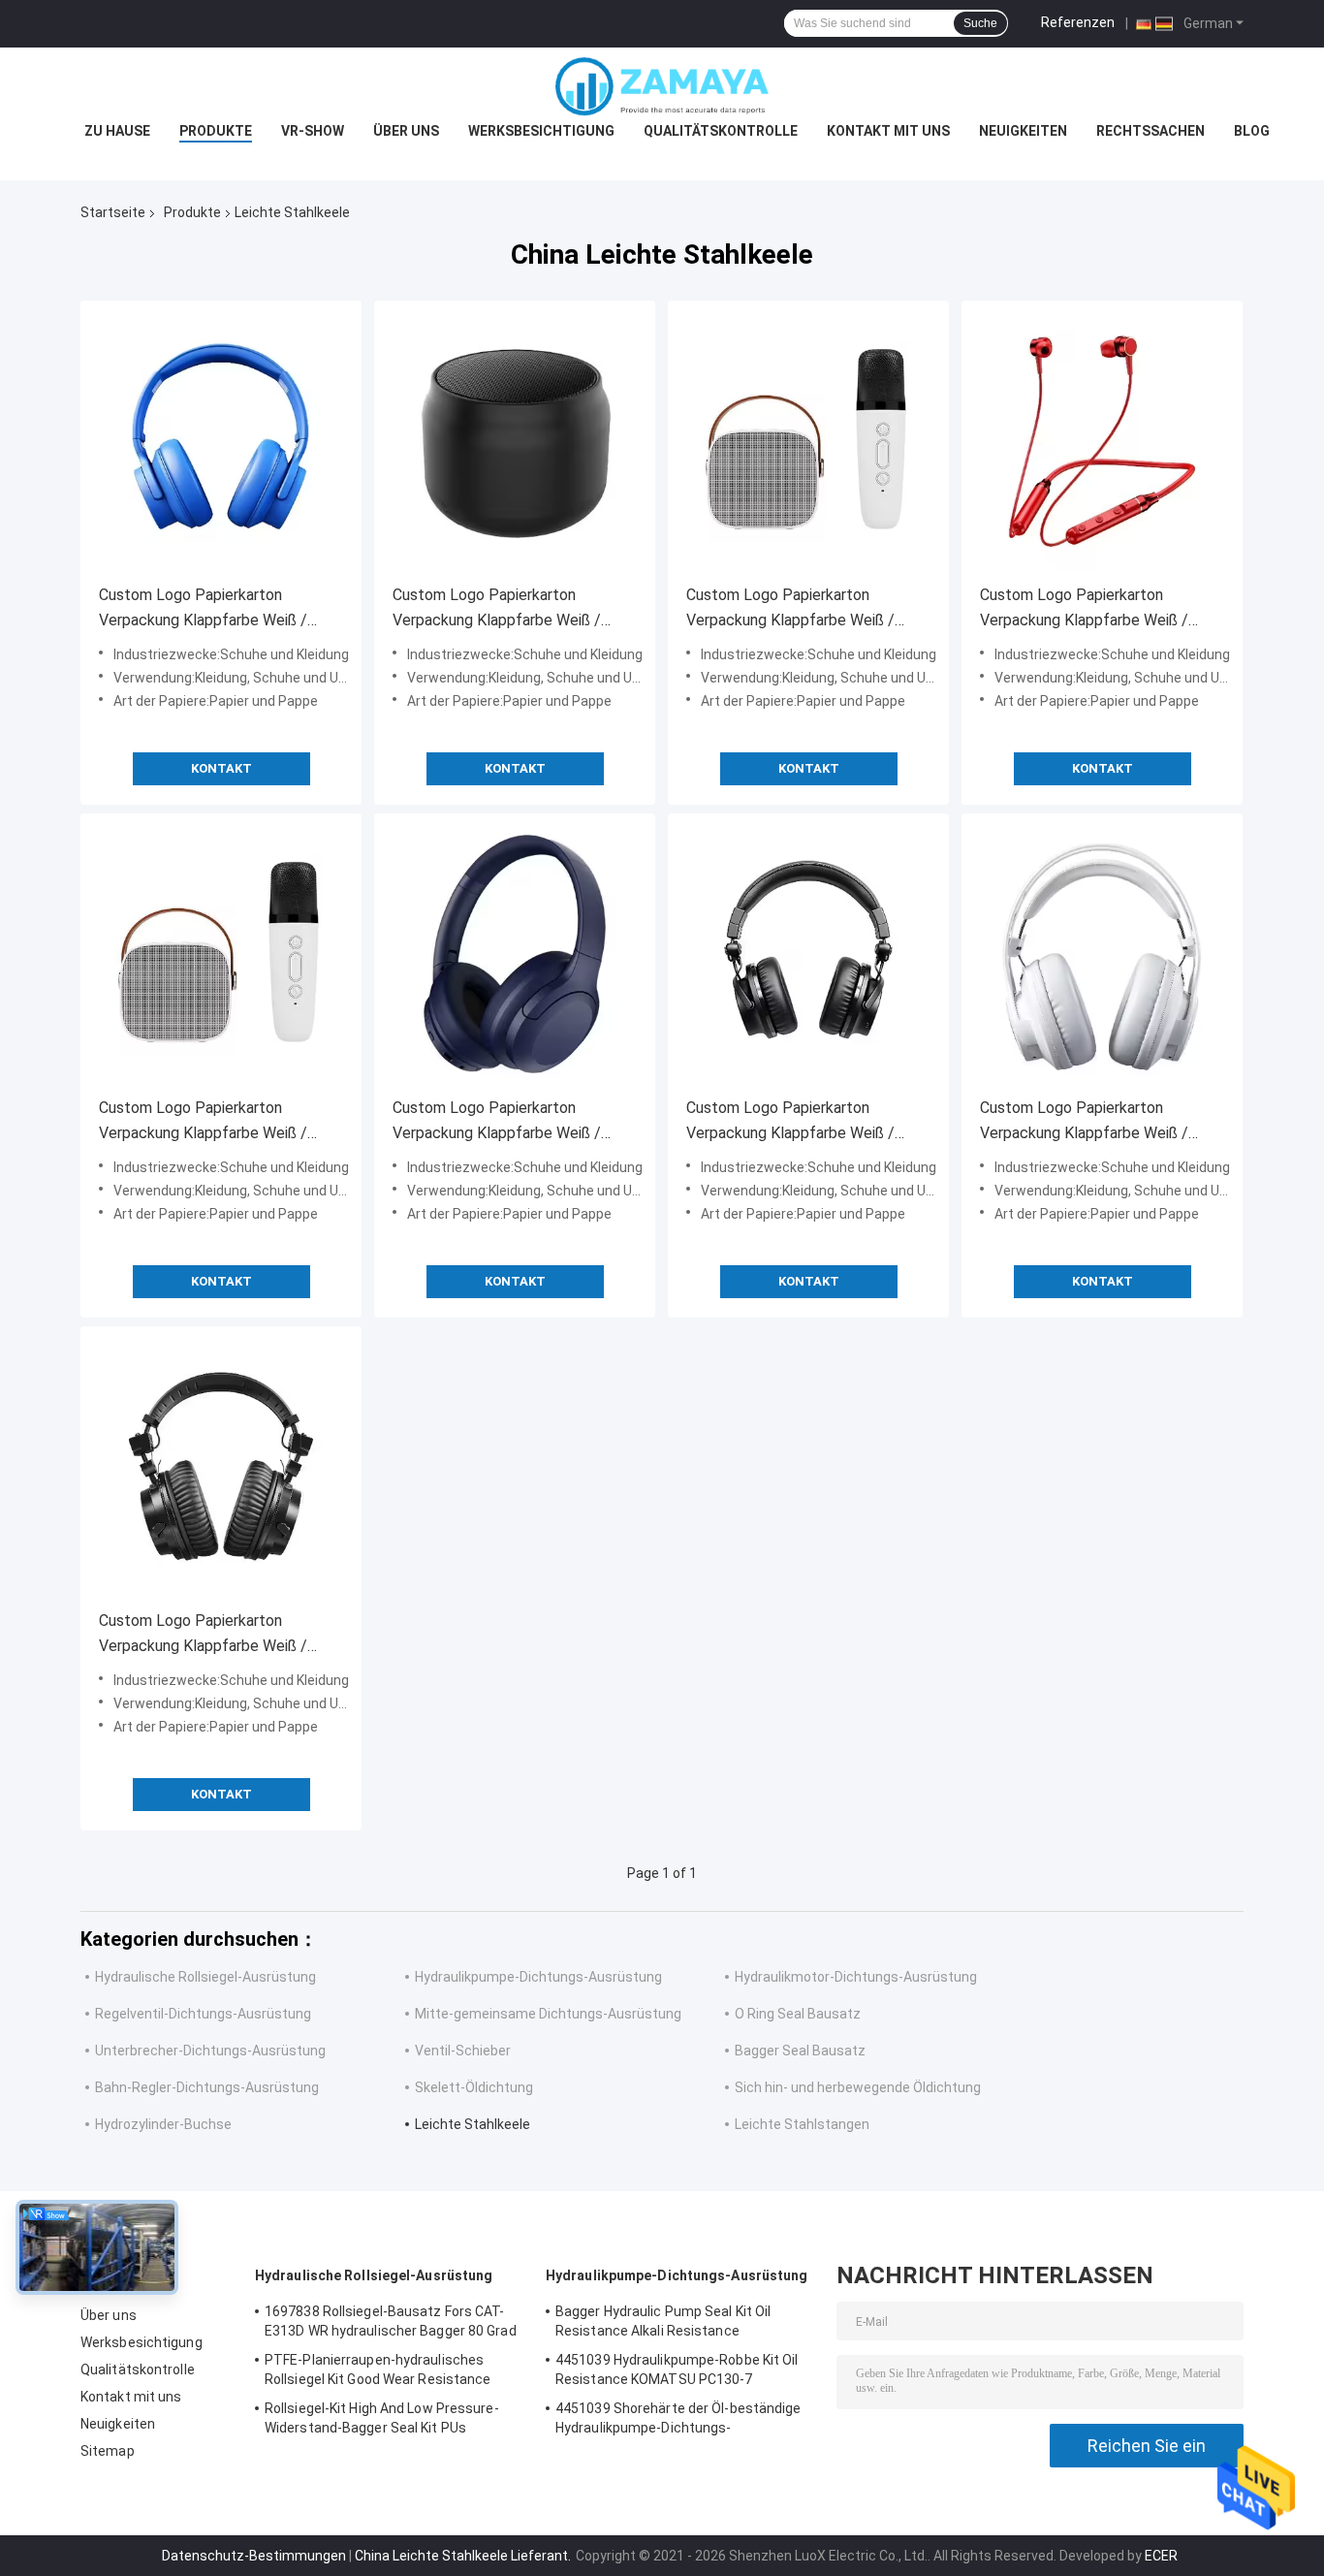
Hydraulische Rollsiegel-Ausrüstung (205, 1977)
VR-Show (313, 131)
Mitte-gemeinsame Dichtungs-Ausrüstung (548, 2014)
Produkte (216, 131)
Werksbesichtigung (541, 131)
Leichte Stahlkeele (473, 2124)
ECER (1161, 2556)
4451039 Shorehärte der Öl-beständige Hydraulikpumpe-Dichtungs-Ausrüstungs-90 (678, 2421)
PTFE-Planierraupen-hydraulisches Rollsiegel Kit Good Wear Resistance (378, 2369)
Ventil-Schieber (463, 2051)
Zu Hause (117, 131)
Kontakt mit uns (888, 131)
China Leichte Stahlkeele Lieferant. (464, 2556)
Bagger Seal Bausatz (800, 2051)
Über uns (406, 131)
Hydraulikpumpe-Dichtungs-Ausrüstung (538, 1977)
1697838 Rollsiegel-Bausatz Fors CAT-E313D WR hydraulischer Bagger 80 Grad (391, 2321)
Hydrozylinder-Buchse (163, 2124)
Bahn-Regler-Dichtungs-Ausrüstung (207, 2087)
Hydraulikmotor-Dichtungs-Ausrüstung (856, 1977)
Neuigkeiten (1023, 131)
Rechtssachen (1151, 131)
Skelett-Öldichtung (474, 2087)
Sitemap (108, 2451)
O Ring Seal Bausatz (798, 2014)
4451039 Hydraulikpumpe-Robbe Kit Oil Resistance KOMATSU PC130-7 (677, 2369)
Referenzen (1078, 22)
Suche (980, 23)
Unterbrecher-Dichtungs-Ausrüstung (210, 2051)
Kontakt (221, 768)
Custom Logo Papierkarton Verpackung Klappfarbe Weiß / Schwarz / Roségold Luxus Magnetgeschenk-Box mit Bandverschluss (203, 609)
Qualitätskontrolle (721, 131)
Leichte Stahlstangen (802, 2124)
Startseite (113, 212)
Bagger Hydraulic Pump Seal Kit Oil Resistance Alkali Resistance (663, 2321)
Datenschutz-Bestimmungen (254, 2556)
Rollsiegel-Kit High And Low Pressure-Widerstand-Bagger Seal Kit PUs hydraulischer (382, 2421)
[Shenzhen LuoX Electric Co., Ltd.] (662, 86)
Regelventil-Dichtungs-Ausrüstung (203, 2014)
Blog (1252, 131)
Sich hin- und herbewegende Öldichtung (858, 2087)
